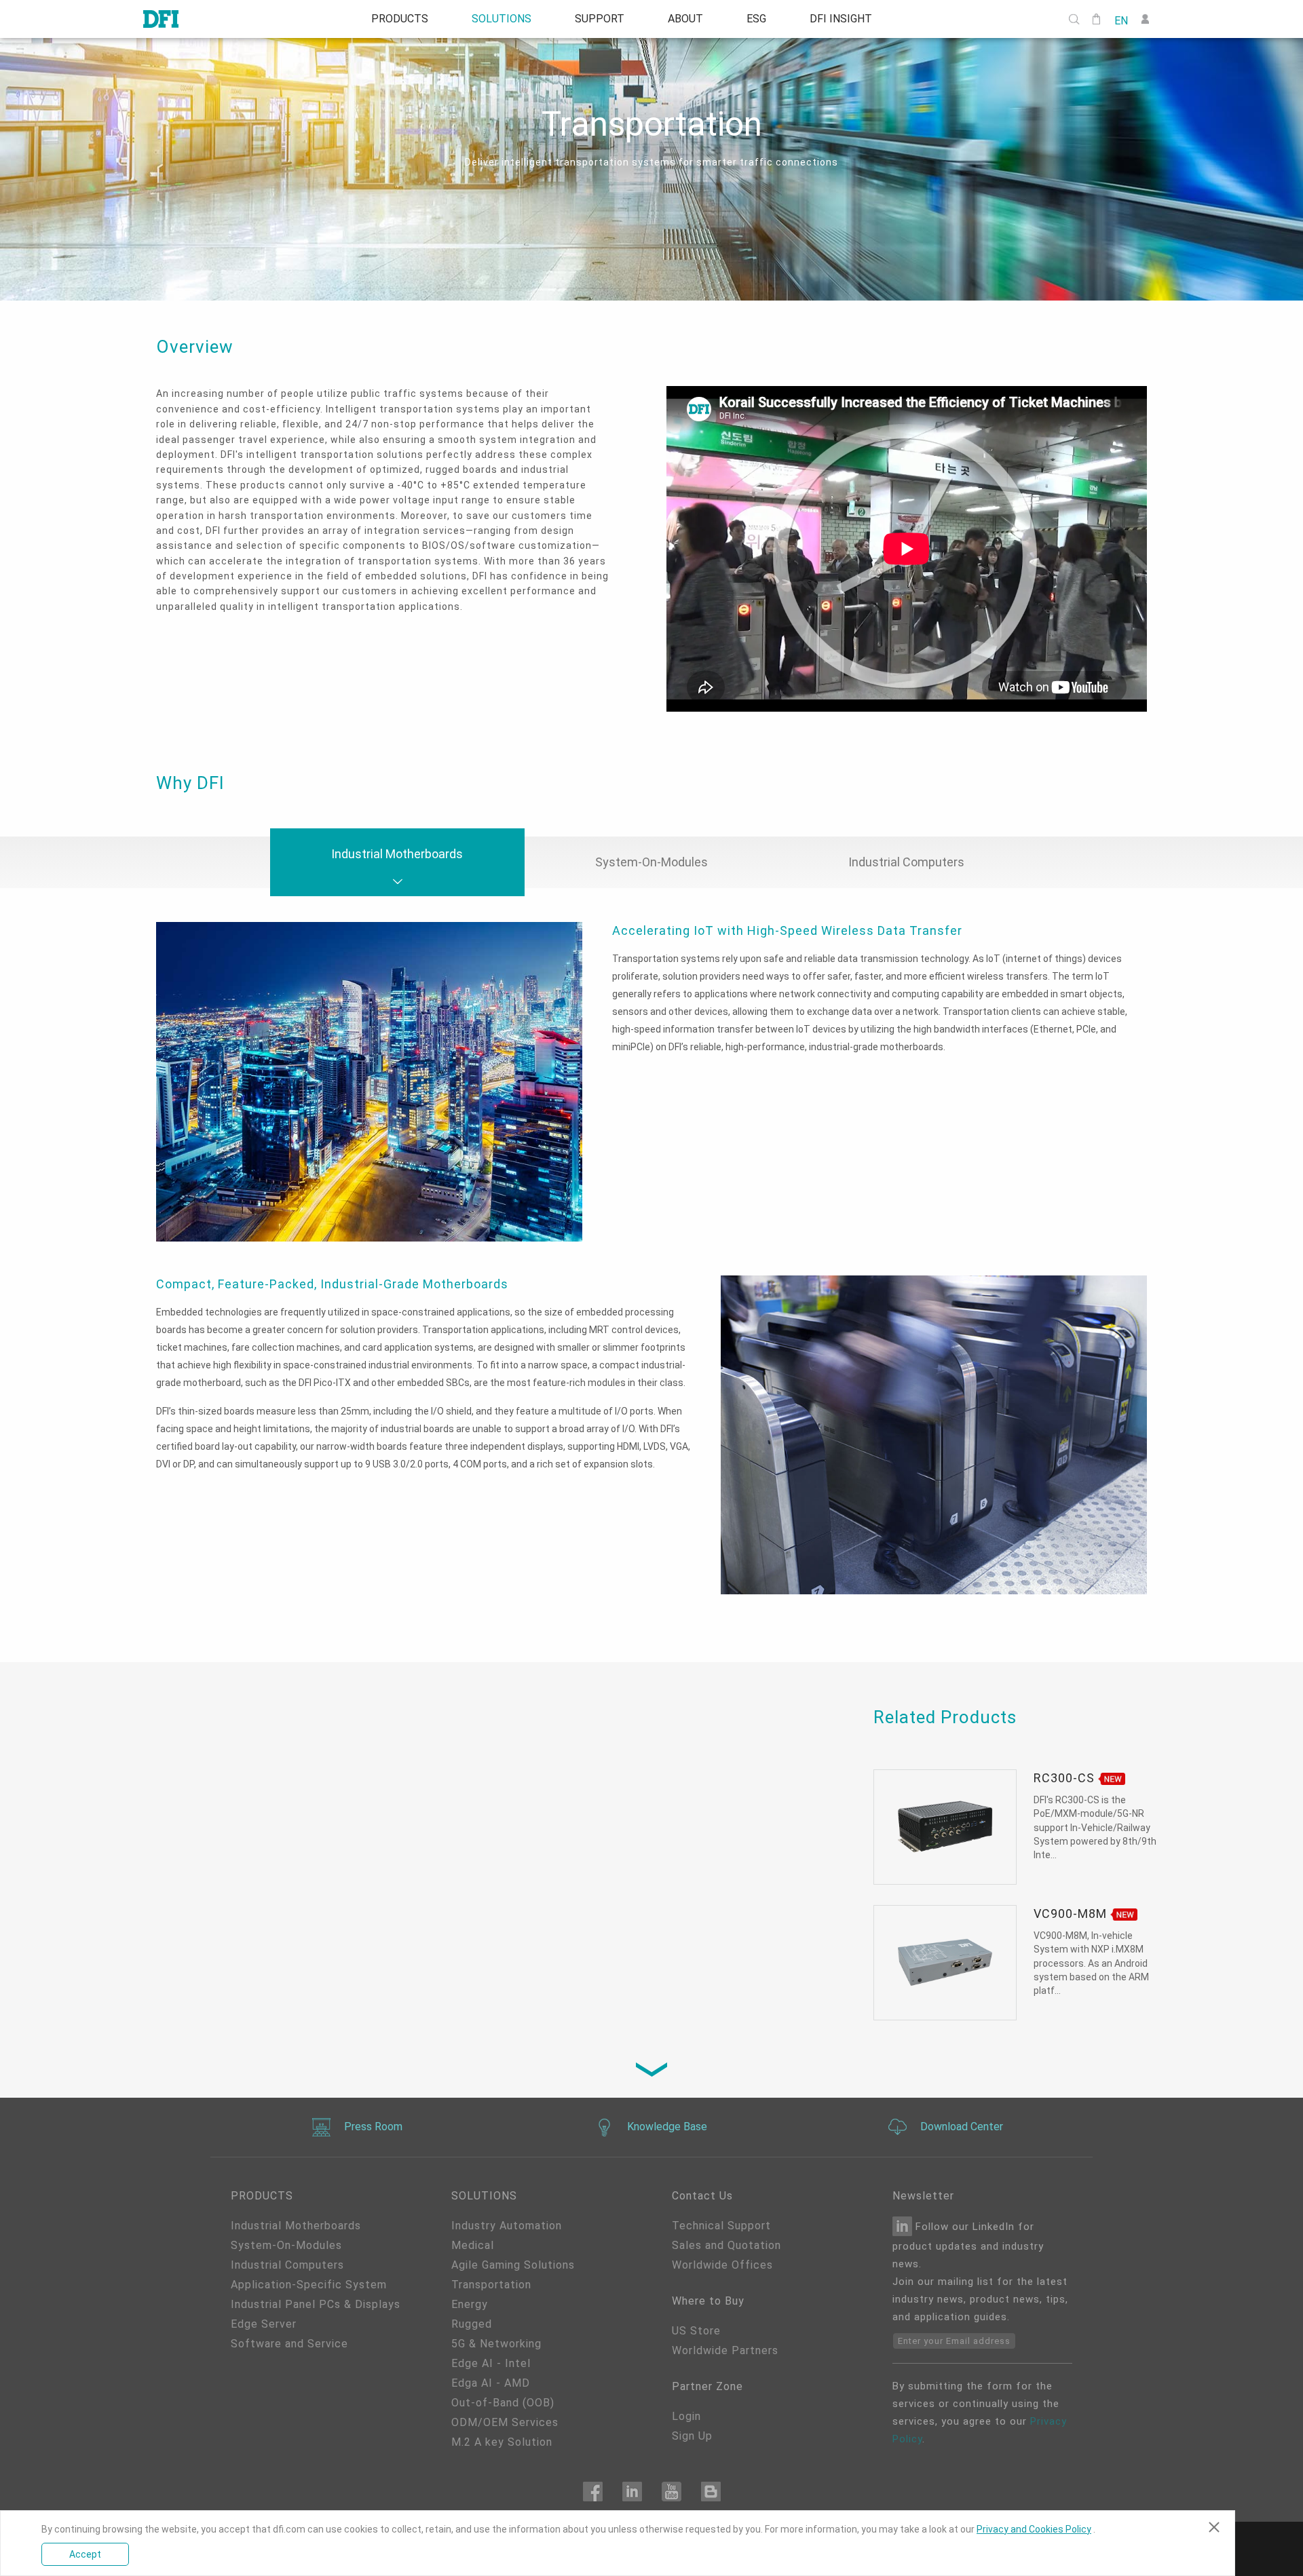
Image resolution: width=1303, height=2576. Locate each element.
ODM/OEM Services (505, 2422)
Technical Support (721, 2226)
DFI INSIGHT (841, 19)
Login (686, 2416)
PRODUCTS (400, 19)
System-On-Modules (286, 2245)
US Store (696, 2331)
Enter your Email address (954, 2341)
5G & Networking (496, 2344)
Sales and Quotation (726, 2245)
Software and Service (289, 2344)
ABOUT (685, 19)
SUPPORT (600, 19)
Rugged (472, 2324)
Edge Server (264, 2324)
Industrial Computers (287, 2265)
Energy (470, 2304)
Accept (85, 2554)
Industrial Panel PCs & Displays (316, 2304)
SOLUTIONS (502, 19)
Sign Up (692, 2436)
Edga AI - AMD (491, 2383)
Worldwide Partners (725, 2350)
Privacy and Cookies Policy (1034, 2529)
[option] (907, 551)
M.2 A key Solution (502, 2442)
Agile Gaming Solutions (513, 2265)
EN (1121, 20)
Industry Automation (507, 2226)
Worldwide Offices (722, 2265)
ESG (756, 19)
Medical (473, 2245)
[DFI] (161, 19)
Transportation (491, 2285)
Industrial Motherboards (296, 2226)
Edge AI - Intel (491, 2363)
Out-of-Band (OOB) (503, 2403)
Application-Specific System (309, 2285)
